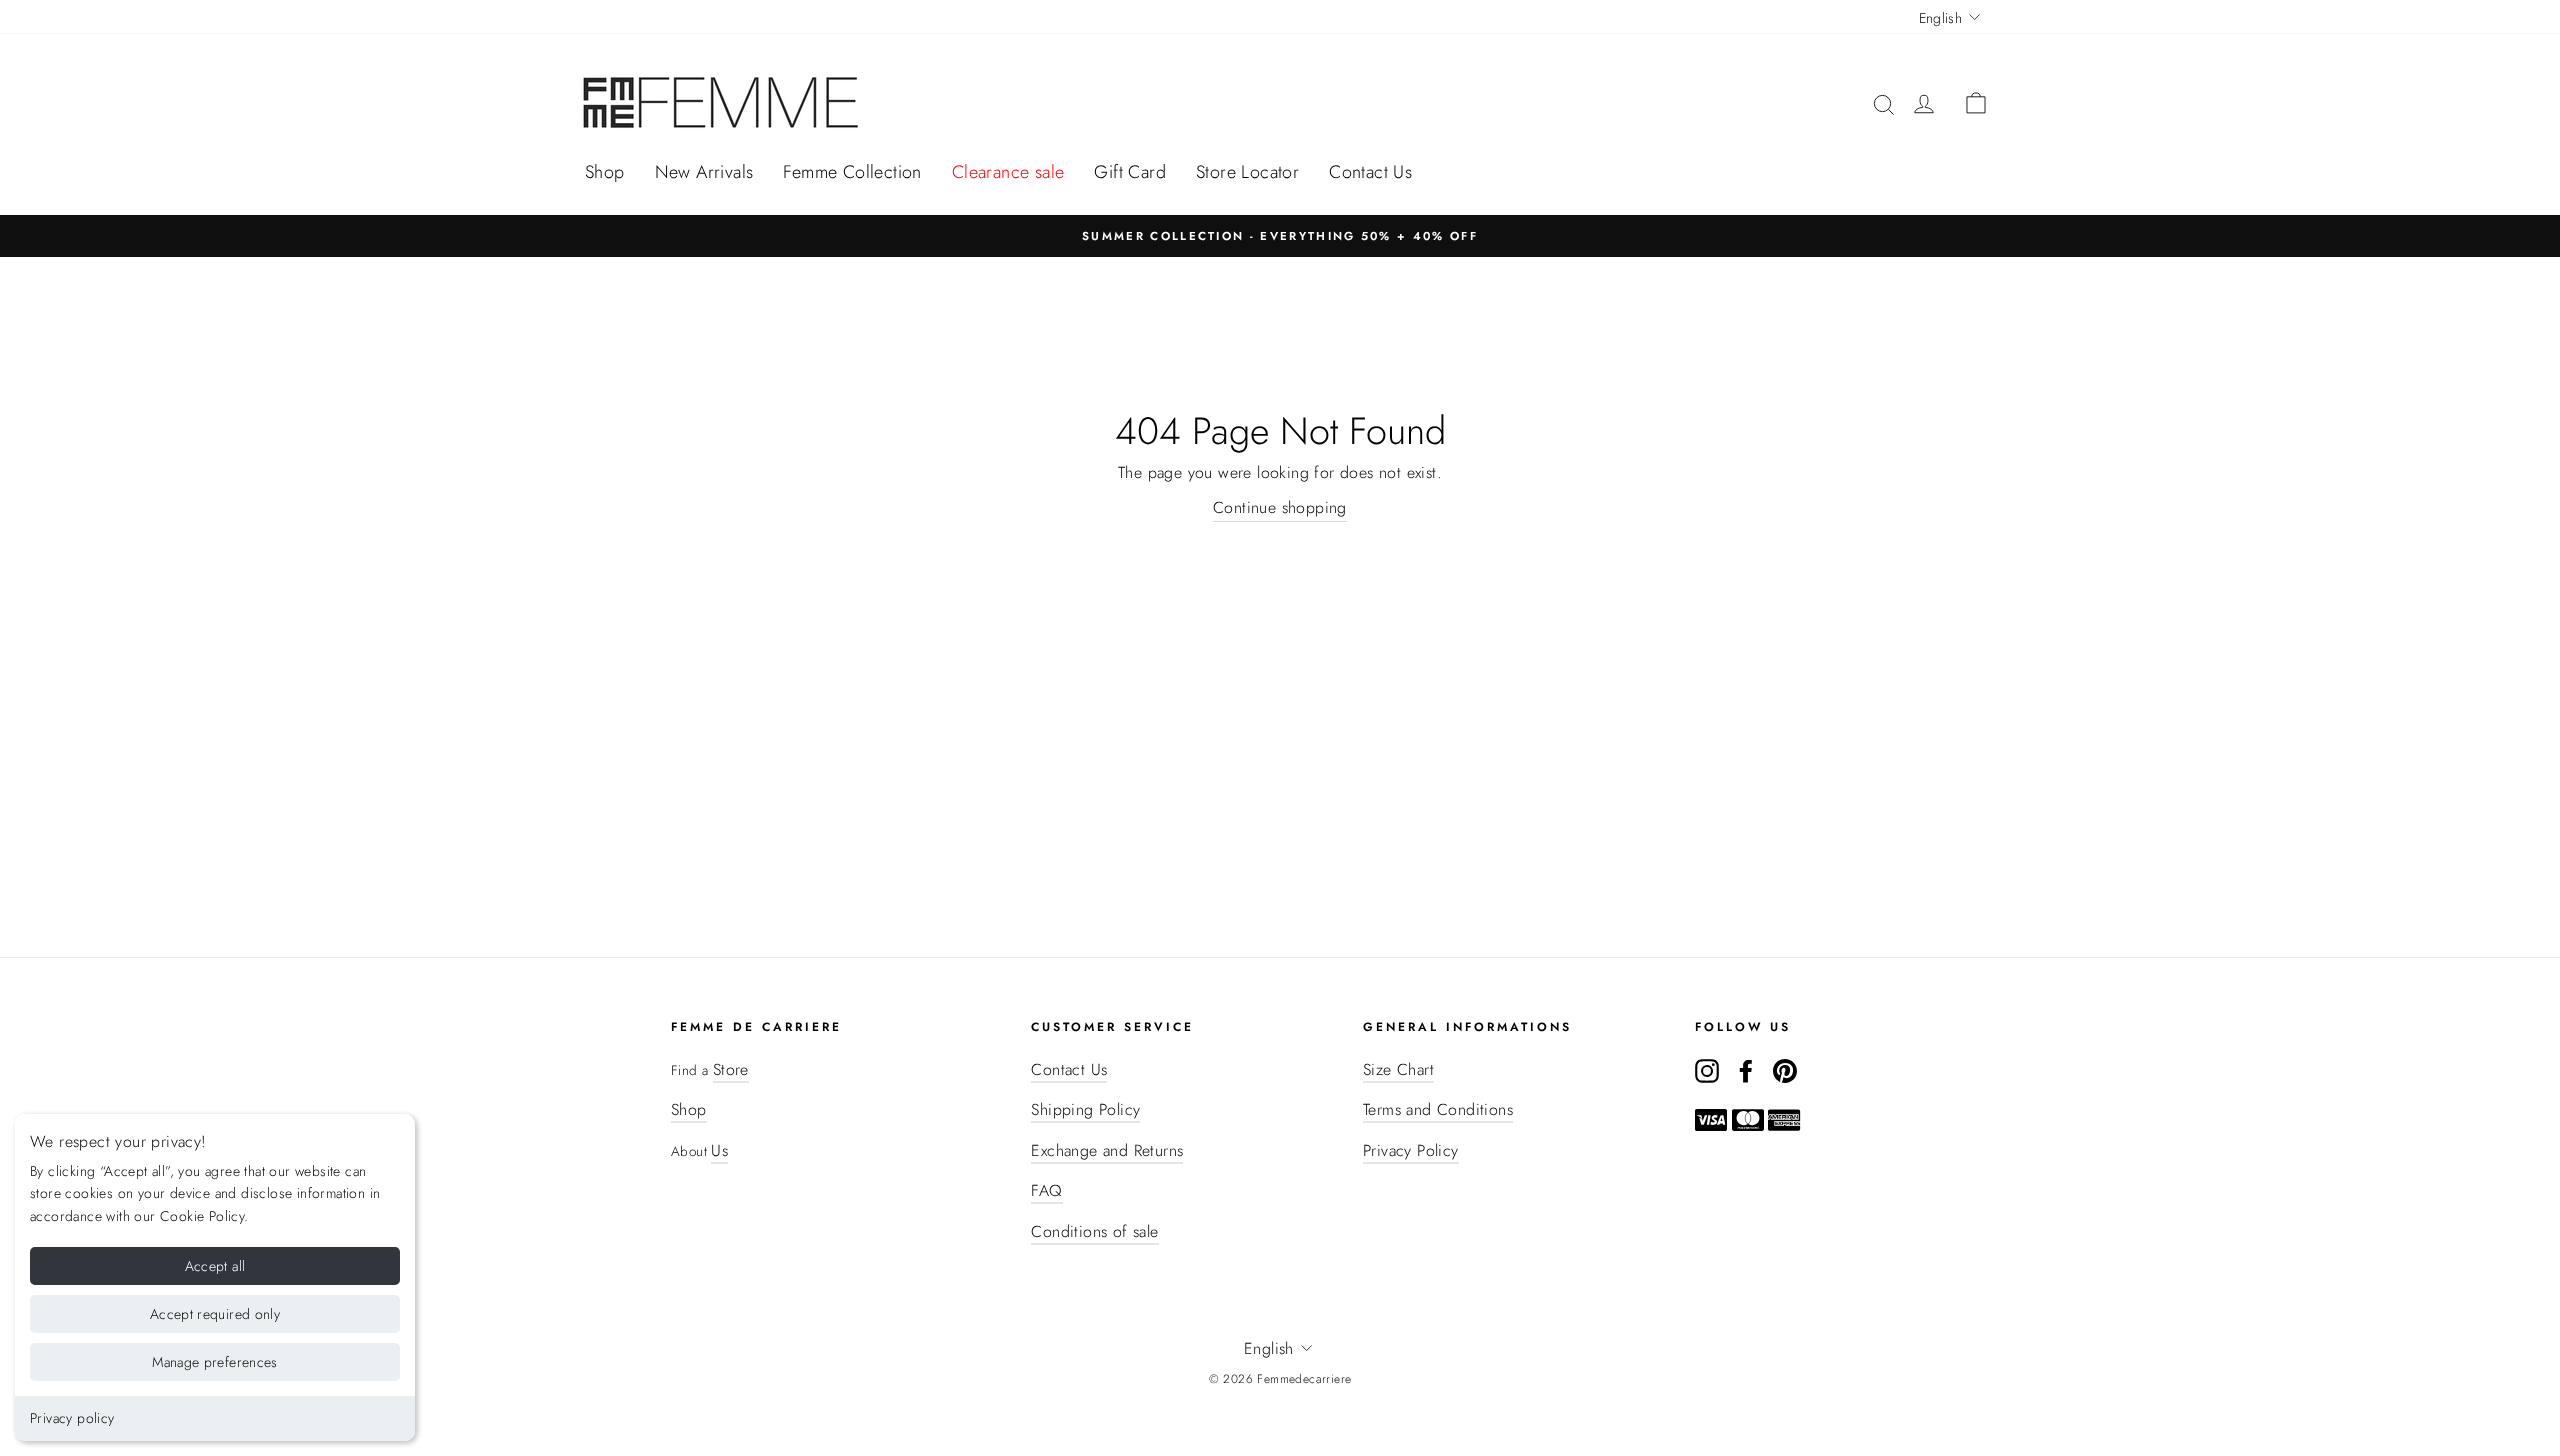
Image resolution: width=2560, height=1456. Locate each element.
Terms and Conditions (1438, 1109)
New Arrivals (704, 172)
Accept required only (215, 1314)
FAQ (1046, 1190)
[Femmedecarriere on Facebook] (1746, 1070)
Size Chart (1398, 1069)
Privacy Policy (1411, 1150)
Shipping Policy (1085, 1109)
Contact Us (1370, 172)
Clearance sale (1008, 172)
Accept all (215, 1266)
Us (719, 1150)
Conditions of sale (1094, 1231)
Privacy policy (72, 1418)
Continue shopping (1280, 507)
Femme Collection (852, 172)
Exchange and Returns (1107, 1150)
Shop (605, 172)
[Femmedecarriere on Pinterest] (1785, 1070)
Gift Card (1130, 172)
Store (731, 1069)
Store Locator (1247, 172)
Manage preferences (214, 1362)
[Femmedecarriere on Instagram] (1707, 1070)
